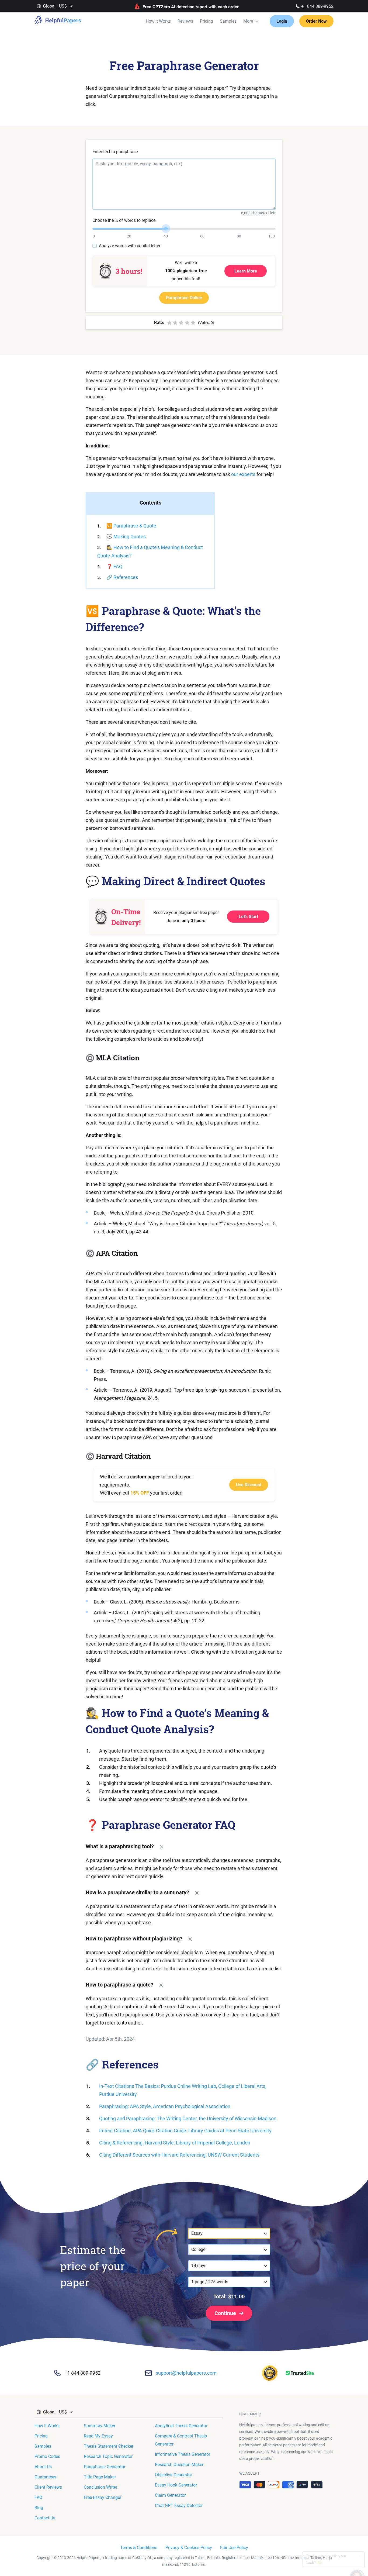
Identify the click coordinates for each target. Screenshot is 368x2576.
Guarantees (45, 2477)
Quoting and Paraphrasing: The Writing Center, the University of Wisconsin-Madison (188, 2118)
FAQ (38, 2497)
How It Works (158, 21)
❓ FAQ (114, 566)
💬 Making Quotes (126, 537)
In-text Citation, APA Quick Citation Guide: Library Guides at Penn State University (185, 2131)
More (248, 21)
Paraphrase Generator (105, 2467)
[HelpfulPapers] (58, 21)
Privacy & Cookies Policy (189, 2548)
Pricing (206, 21)
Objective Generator (173, 2475)
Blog (39, 2508)
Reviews (185, 21)
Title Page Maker (100, 2477)
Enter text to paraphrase (115, 152)
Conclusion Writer (100, 2487)
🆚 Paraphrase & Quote (131, 526)
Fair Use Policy (234, 2548)
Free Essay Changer (103, 2497)
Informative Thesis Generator (183, 2454)
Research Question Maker (179, 2465)
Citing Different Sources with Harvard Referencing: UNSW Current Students (179, 2155)
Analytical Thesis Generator (181, 2426)
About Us (43, 2467)
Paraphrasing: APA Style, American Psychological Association (165, 2106)
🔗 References (122, 577)
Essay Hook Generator (176, 2485)
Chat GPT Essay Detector (179, 2506)
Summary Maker (100, 2426)
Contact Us (45, 2518)
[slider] (166, 229)
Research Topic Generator (108, 2456)
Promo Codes (47, 2456)
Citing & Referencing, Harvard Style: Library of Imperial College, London (175, 2143)
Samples (228, 21)
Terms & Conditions (139, 2548)
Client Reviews (48, 2487)
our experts (243, 474)
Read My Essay (98, 2436)
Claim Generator (170, 2495)
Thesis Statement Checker (109, 2446)
